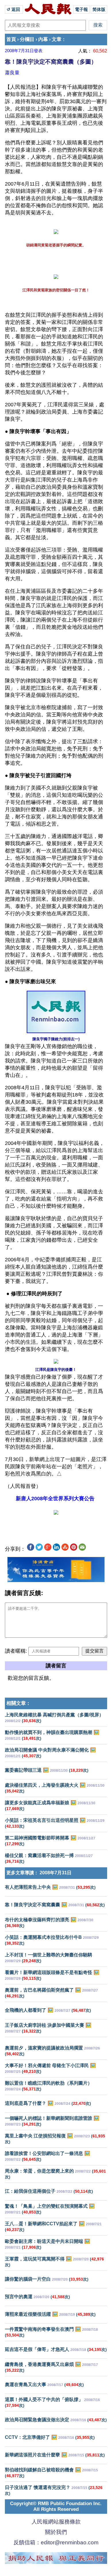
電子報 (81, 9)
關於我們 (56, 2532)
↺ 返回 (14, 9)
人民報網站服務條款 (56, 2522)
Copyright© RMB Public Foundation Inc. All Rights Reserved (56, 2506)
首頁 (11, 39)
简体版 (99, 9)
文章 (57, 39)
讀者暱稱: (16, 1651)
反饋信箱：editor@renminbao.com (56, 2542)
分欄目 (27, 39)
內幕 (43, 39)
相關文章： (19, 1703)
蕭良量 (12, 73)
